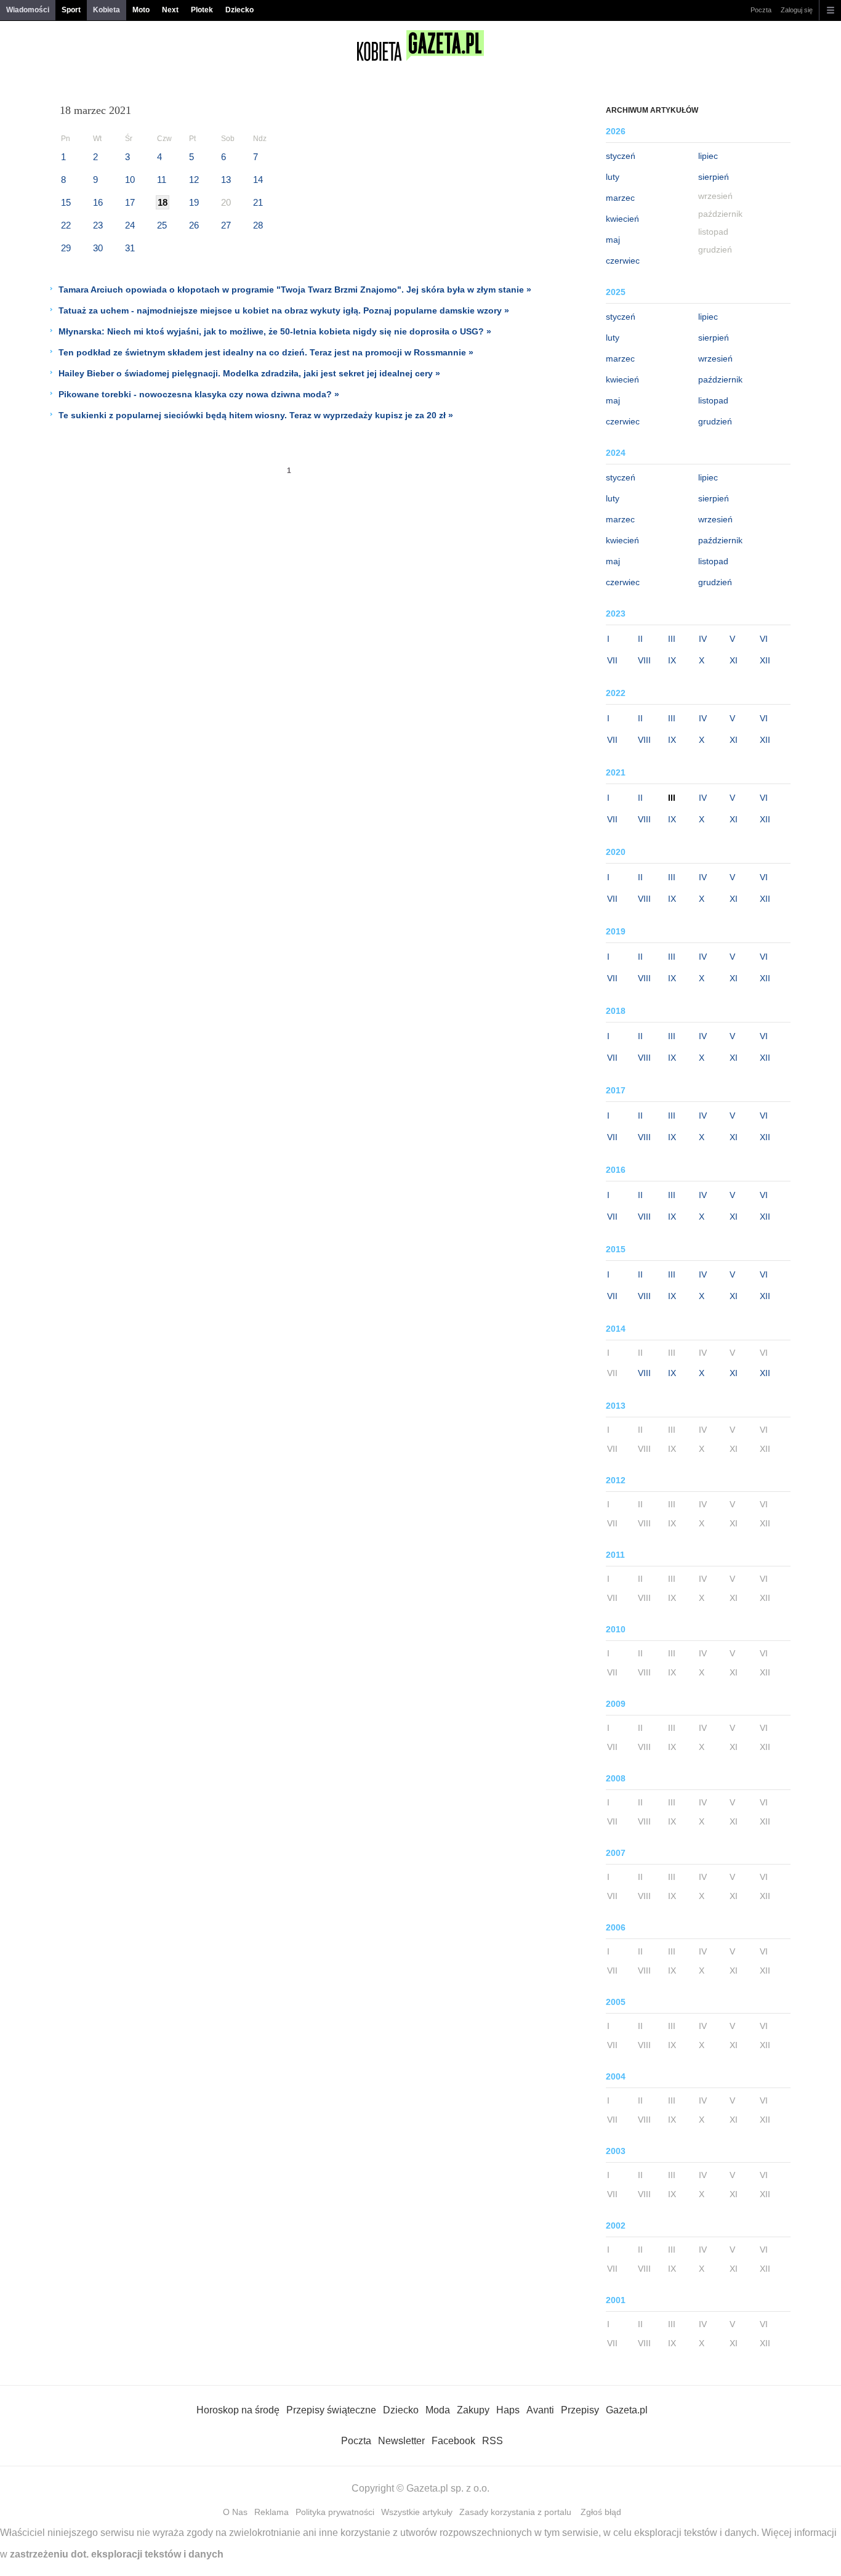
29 (66, 248)
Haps (508, 2410)
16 (98, 202)
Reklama (272, 2512)
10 (130, 180)
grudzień (715, 421)
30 (98, 248)
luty (613, 177)
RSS (493, 2441)
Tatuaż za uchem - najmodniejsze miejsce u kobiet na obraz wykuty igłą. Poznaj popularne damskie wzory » (284, 310)
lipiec (708, 156)
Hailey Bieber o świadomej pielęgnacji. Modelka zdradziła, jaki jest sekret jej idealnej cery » (249, 373)
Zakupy (473, 2410)
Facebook (453, 2441)
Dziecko (239, 10)
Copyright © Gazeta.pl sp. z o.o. (420, 2488)
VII (612, 660)
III (672, 639)
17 (130, 202)
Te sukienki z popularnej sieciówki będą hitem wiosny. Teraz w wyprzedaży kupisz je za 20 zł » (256, 415)
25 (162, 225)
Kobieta (107, 10)
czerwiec (623, 261)
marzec (620, 198)
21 (258, 202)
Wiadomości (28, 10)
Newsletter (401, 2441)
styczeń (621, 156)
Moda (438, 2410)
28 (258, 225)
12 (194, 180)
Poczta (761, 10)
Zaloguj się (797, 10)
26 (194, 225)
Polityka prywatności (335, 2512)
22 (66, 225)
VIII (644, 660)
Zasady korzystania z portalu (515, 2512)
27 (226, 225)
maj (613, 240)
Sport (71, 10)
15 (66, 202)
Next (170, 10)
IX (672, 660)
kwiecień (622, 219)
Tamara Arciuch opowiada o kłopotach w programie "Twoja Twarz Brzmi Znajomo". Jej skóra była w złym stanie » (295, 290)
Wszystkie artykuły (417, 2512)
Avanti (540, 2410)
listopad (713, 400)
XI (734, 660)
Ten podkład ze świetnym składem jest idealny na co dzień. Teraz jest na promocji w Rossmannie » (266, 352)
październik (720, 379)
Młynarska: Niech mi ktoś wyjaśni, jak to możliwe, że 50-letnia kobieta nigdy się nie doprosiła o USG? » (275, 331)
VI (764, 639)
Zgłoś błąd (601, 2512)
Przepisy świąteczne (331, 2410)
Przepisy (580, 2410)
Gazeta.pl (627, 2410)
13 (226, 180)
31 (130, 248)
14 (258, 180)
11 (162, 180)
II (640, 639)
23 (98, 225)
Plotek (202, 10)
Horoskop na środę (238, 2410)
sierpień (714, 177)
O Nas (235, 2512)
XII (765, 660)
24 (130, 225)
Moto (141, 10)
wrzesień (715, 358)
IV (703, 639)
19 (194, 202)
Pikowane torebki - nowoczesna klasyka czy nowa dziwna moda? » (199, 394)
